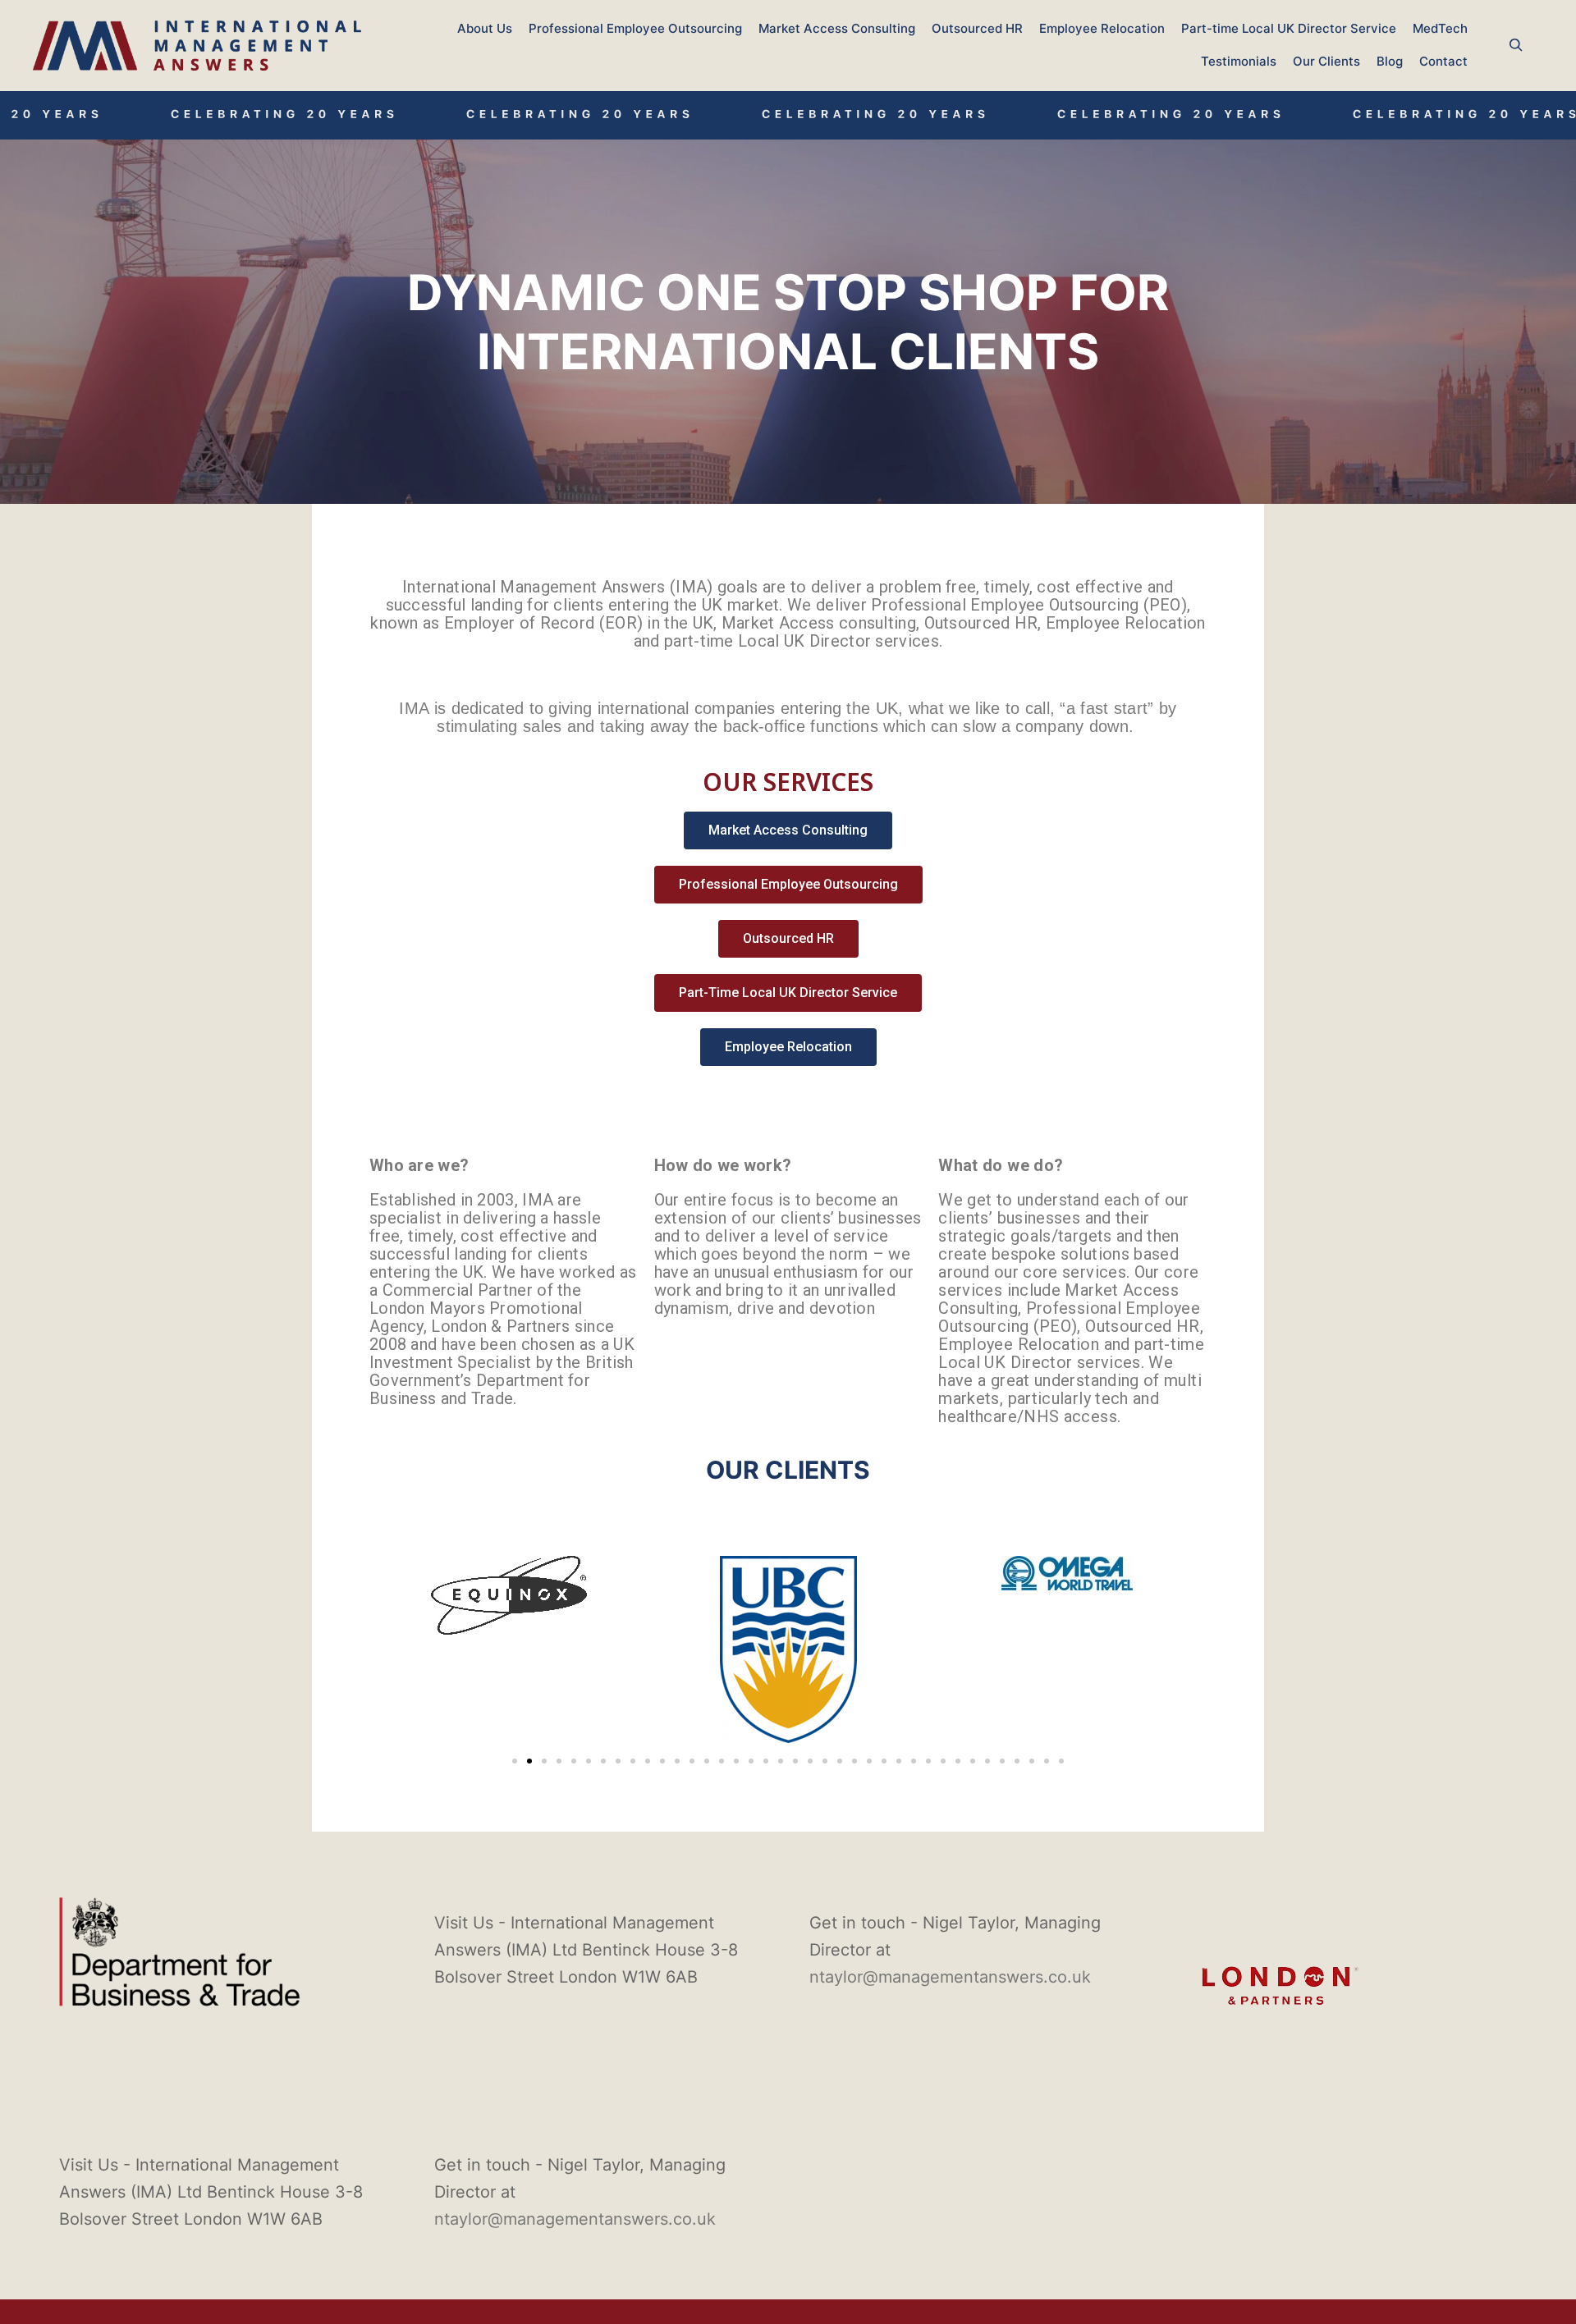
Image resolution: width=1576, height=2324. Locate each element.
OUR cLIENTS (788, 1470)
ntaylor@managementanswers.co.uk (950, 1977)
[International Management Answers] (197, 46)
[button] (515, 1761)
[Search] (1516, 45)
